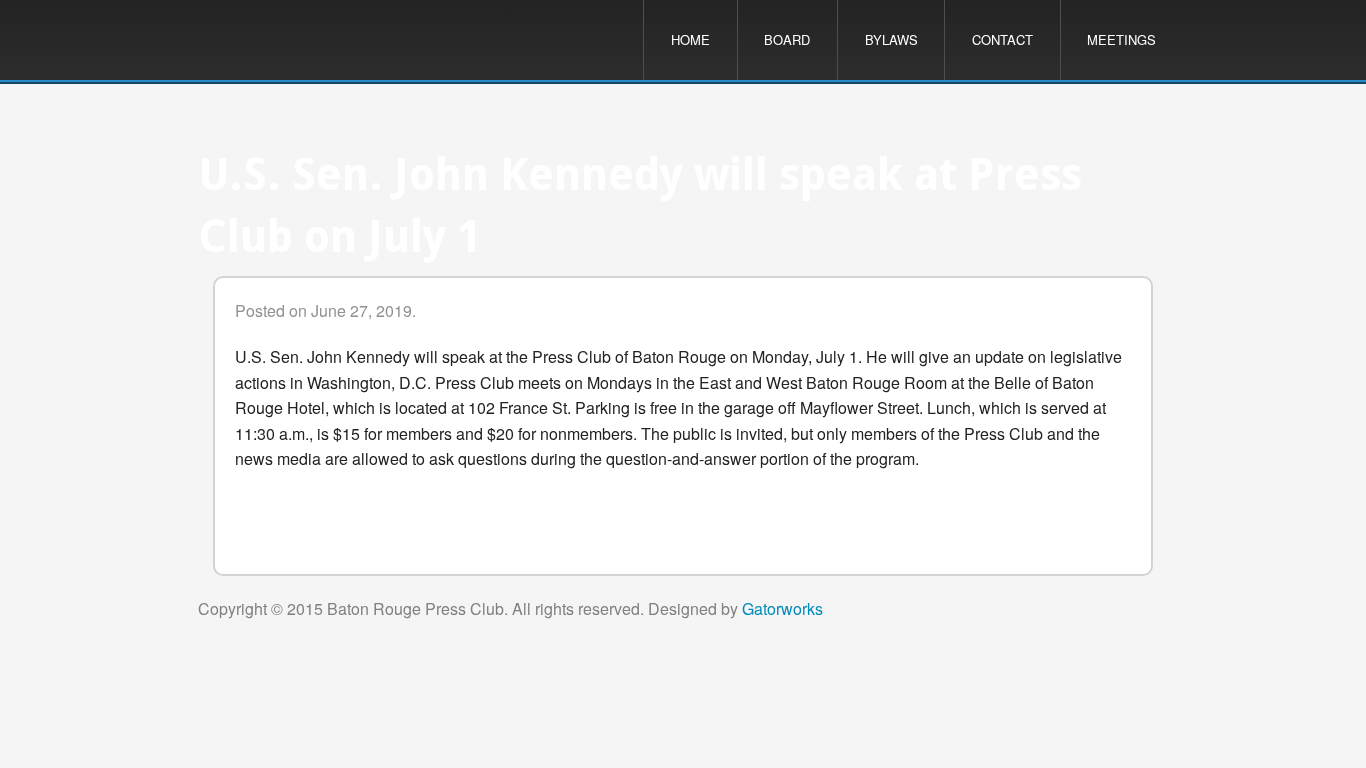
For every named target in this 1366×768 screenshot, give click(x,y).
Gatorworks (782, 608)
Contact (1002, 39)
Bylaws (891, 39)
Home (690, 39)
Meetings (1121, 39)
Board (787, 39)
